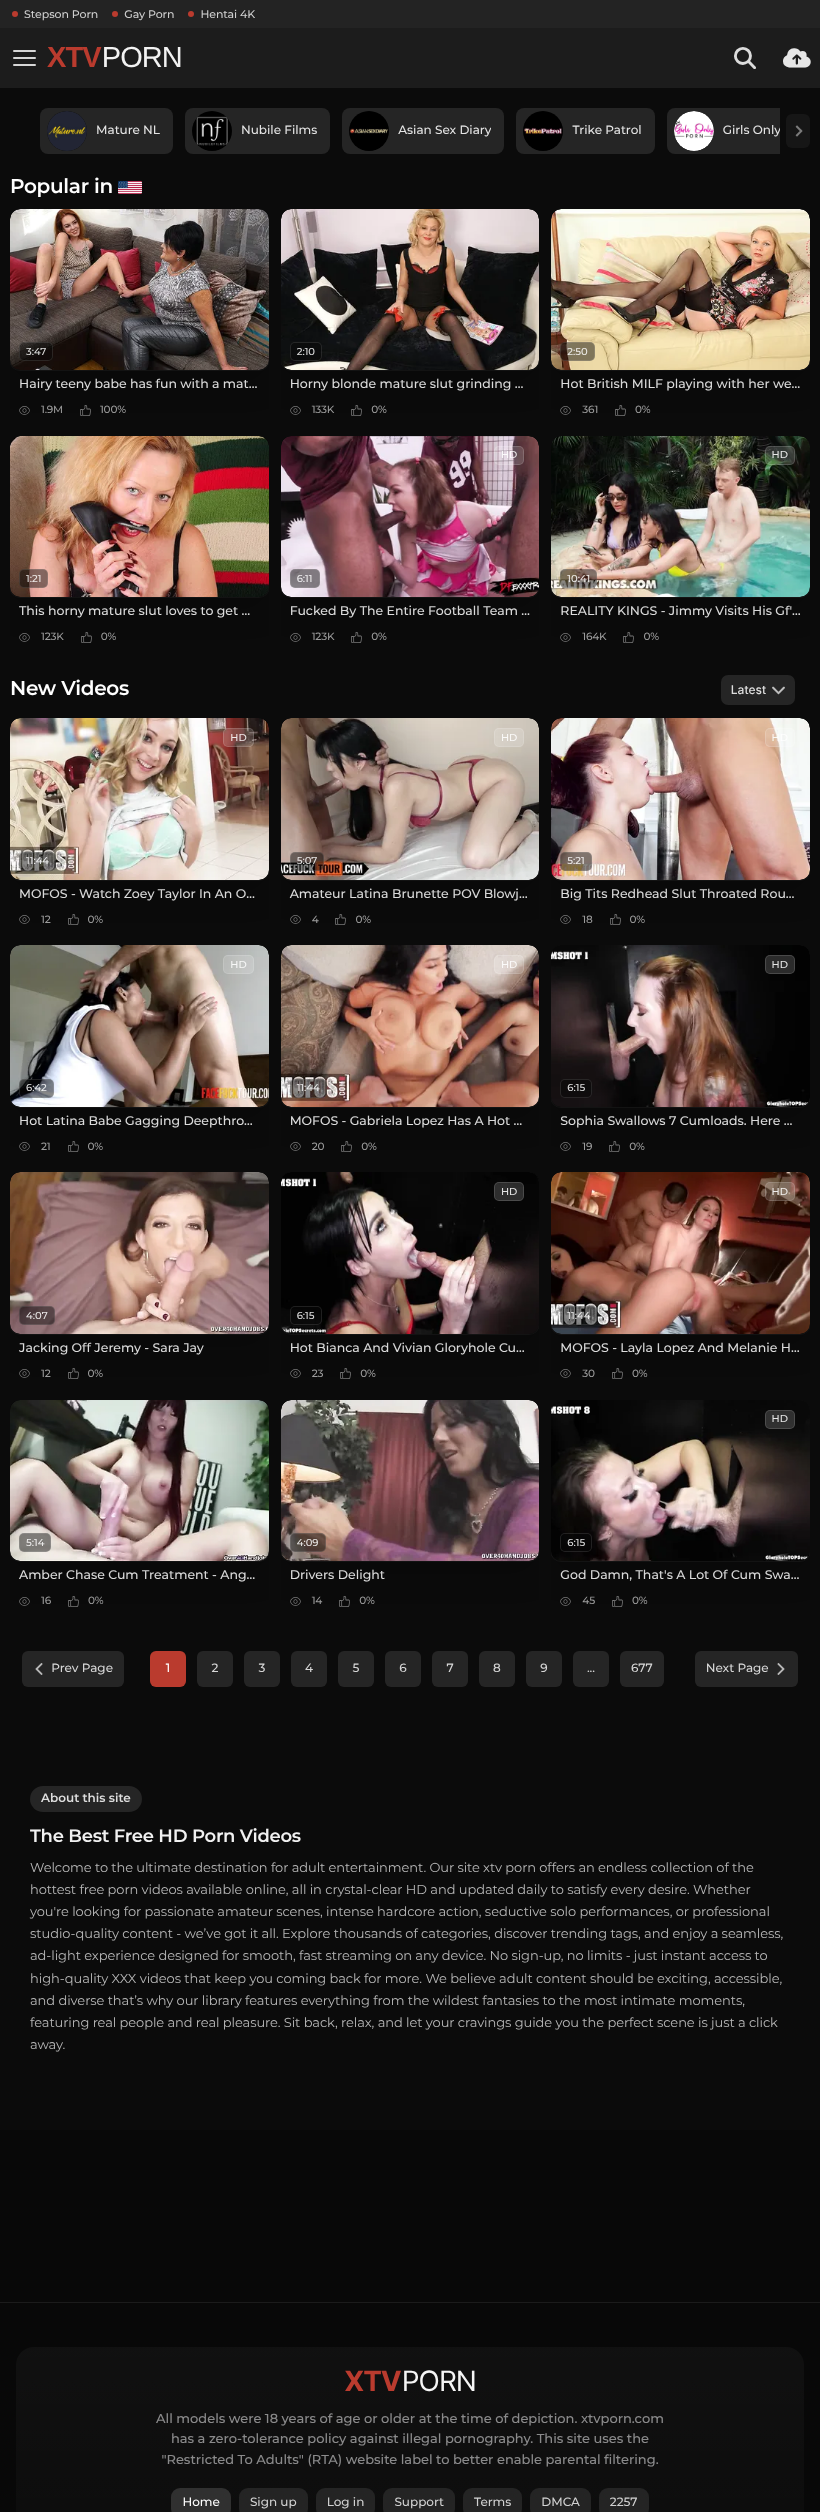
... (591, 1668)
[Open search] (745, 58)
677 (642, 1668)
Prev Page (82, 1668)
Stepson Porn (61, 14)
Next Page (737, 1668)
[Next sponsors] (798, 131)
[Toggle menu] (24, 58)
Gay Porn (149, 14)
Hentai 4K (227, 14)
